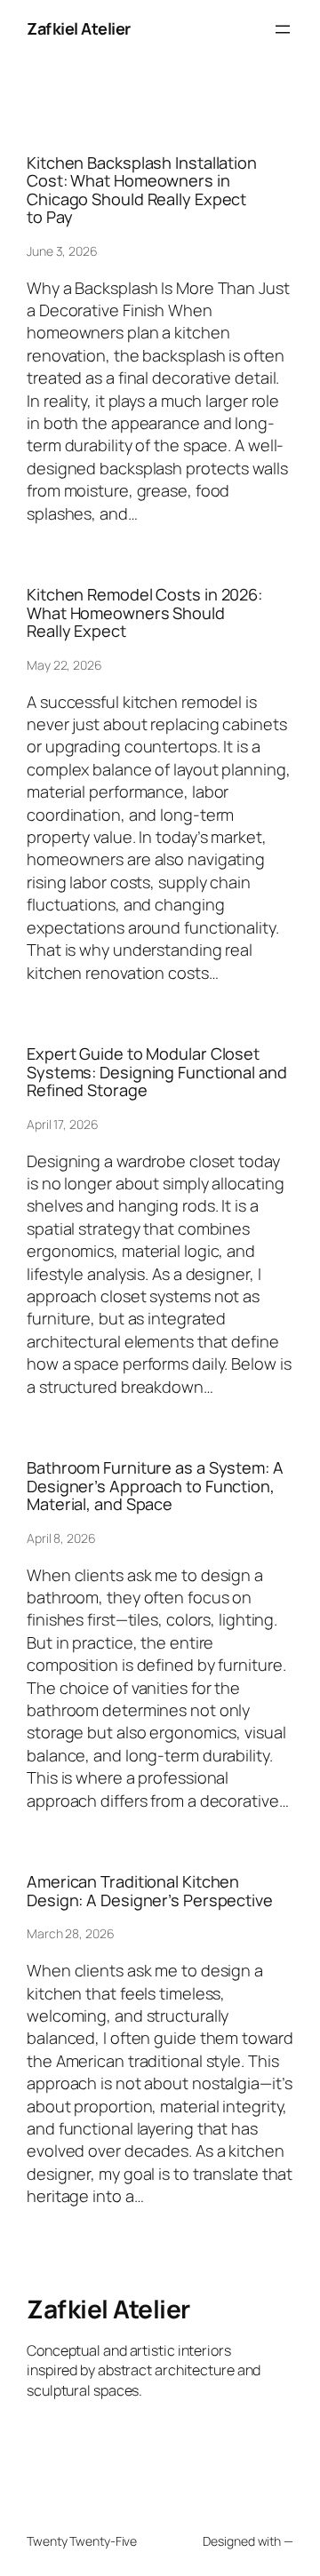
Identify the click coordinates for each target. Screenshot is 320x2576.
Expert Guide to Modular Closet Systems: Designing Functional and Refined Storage (157, 1072)
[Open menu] (283, 29)
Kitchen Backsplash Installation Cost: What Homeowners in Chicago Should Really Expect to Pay (142, 190)
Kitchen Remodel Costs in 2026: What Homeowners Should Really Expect (144, 612)
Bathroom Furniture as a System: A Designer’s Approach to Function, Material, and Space (155, 1486)
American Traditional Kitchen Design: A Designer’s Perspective (150, 1891)
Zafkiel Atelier (79, 28)
